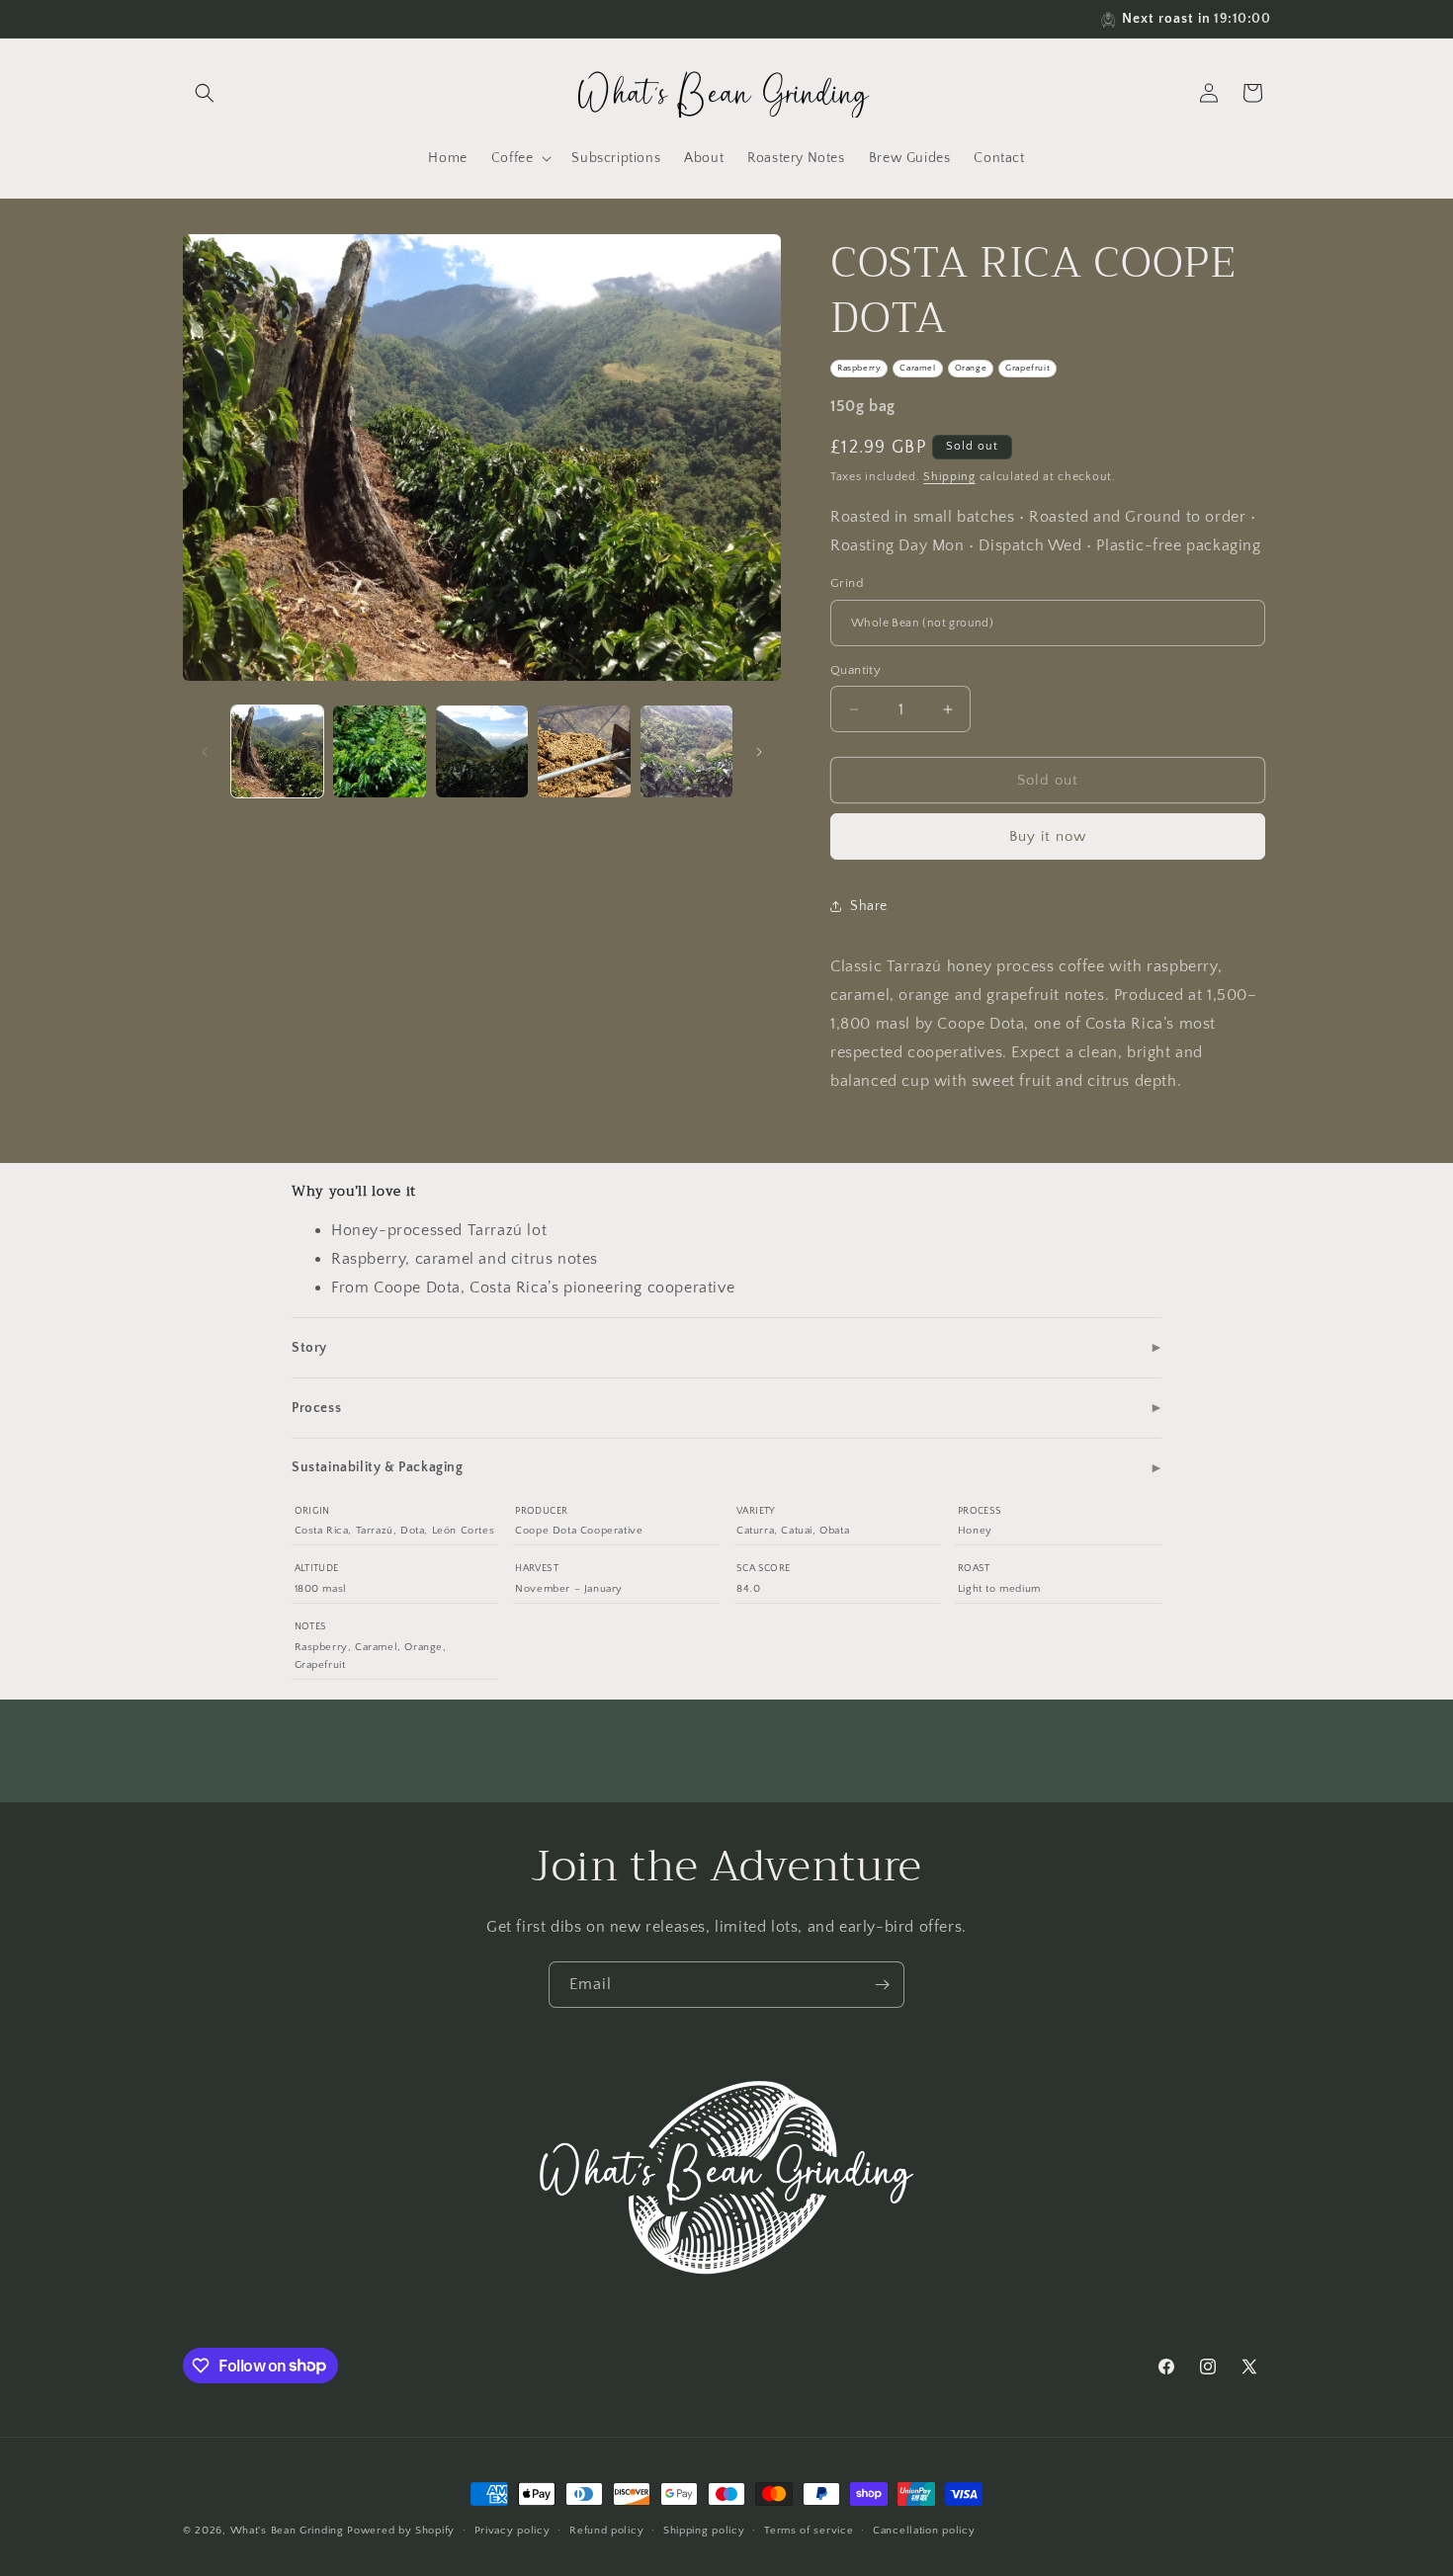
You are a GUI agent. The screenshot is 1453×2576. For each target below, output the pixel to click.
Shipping (949, 477)
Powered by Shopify (401, 2531)
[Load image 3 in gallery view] (482, 751)
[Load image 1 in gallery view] (277, 751)
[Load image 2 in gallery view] (379, 751)
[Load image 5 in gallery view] (686, 751)
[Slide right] (759, 752)
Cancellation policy (924, 2530)
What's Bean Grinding (287, 2531)
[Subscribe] (882, 1985)
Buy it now (1048, 836)
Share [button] (869, 906)
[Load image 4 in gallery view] (584, 751)
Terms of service (809, 2530)
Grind (847, 583)
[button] (205, 93)
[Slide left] (205, 752)
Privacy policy (513, 2530)
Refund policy (606, 2530)
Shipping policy (704, 2530)
